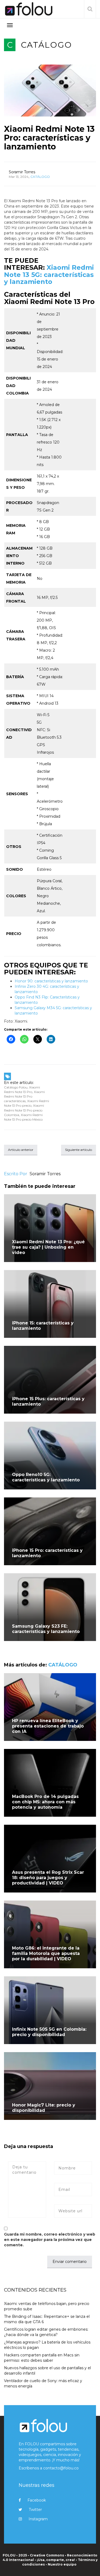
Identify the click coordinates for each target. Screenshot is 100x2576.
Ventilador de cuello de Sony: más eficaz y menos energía (43, 2383)
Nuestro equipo (62, 2564)
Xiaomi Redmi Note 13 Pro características (24, 1096)
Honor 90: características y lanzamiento (52, 981)
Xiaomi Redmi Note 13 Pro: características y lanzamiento (49, 138)
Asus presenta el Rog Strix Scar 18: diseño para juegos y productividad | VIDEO (48, 1878)
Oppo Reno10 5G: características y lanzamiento (46, 1477)
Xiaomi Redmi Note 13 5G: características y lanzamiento (49, 275)
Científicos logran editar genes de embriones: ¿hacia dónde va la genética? (46, 2332)
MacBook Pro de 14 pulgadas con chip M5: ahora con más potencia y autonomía (45, 1802)
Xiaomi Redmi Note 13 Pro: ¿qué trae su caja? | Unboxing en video (48, 1247)
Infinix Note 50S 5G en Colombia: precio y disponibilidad (49, 2032)
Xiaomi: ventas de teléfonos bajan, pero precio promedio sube (47, 2306)
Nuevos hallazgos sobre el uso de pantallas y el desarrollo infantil (47, 2371)
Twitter (35, 2510)
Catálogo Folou (16, 1087)
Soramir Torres (22, 172)
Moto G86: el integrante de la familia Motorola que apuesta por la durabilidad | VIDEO (46, 1953)
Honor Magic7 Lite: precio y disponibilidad (44, 2108)
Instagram (38, 2519)
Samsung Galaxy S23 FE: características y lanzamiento (47, 1629)
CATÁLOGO (46, 45)
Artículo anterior (21, 1150)
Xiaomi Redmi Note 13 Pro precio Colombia (24, 1110)
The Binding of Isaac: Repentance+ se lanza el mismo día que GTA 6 (47, 2319)
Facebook (37, 2500)
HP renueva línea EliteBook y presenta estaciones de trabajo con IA (48, 1726)
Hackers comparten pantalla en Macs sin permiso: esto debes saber (42, 2358)
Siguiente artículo (79, 1150)
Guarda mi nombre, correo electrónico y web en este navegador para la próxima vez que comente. (50, 2240)
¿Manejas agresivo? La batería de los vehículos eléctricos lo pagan (47, 2345)
